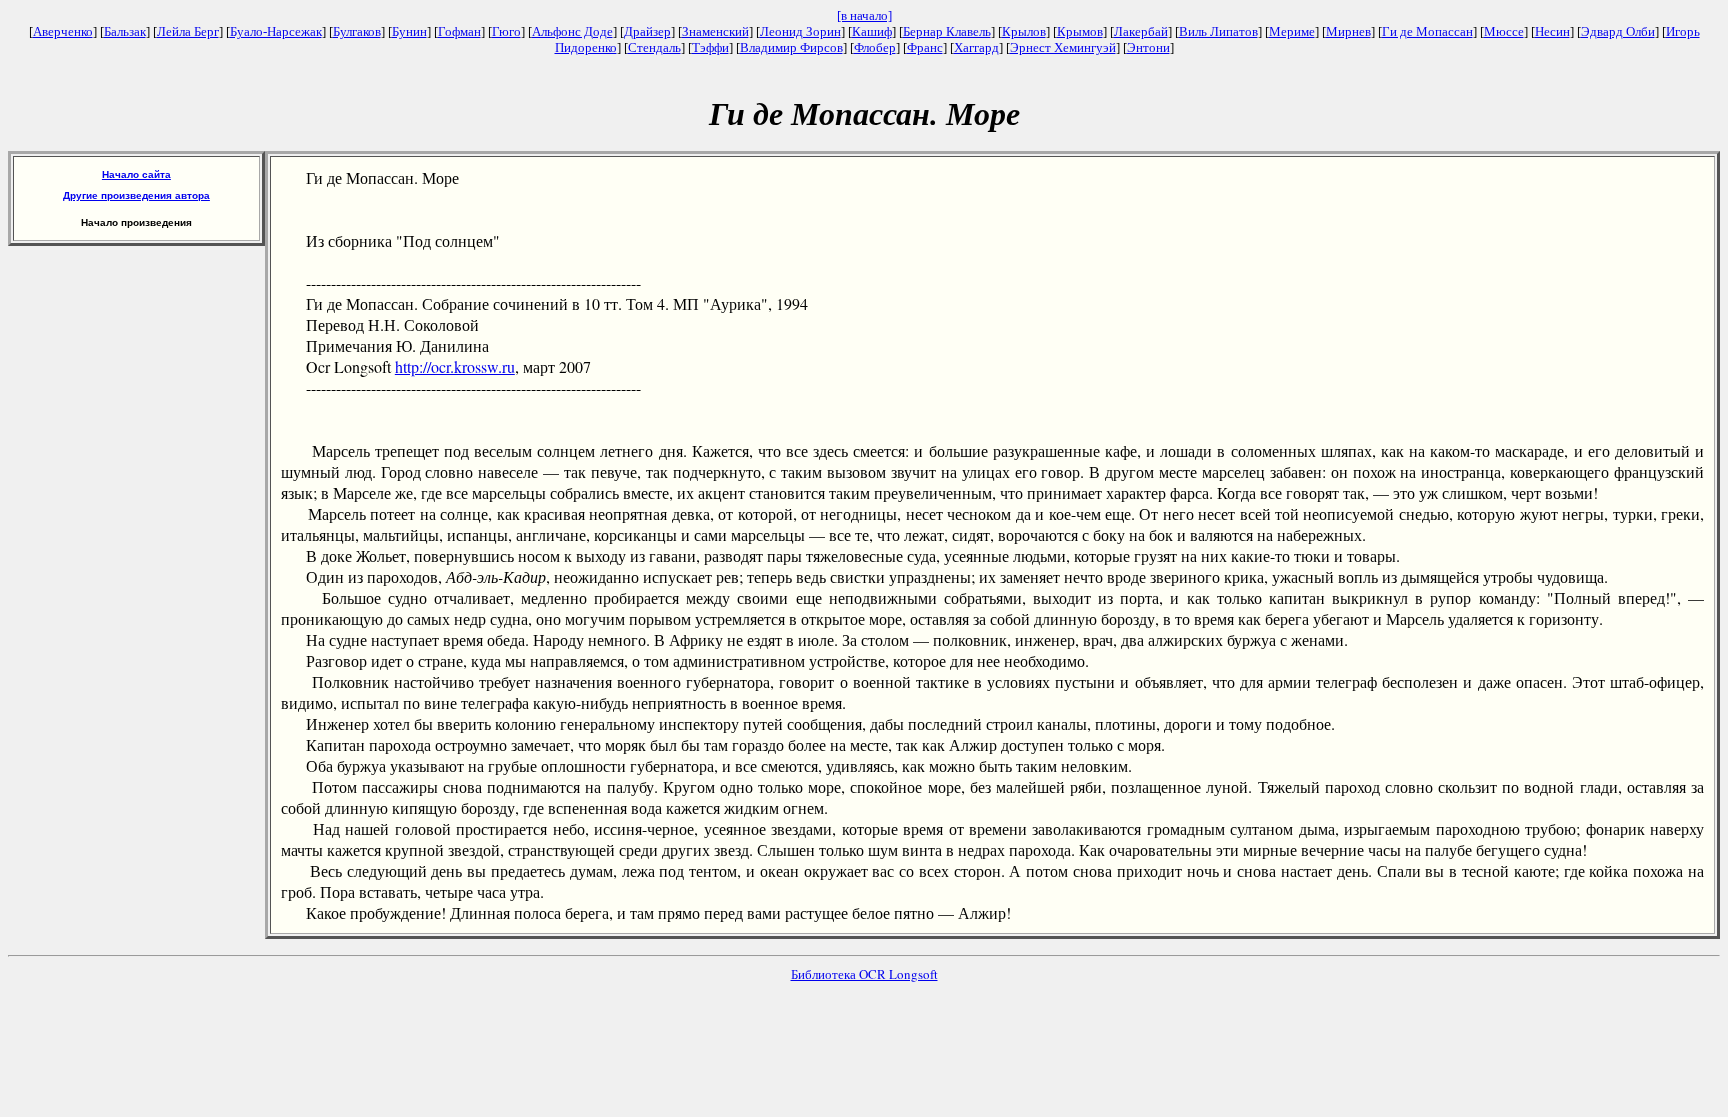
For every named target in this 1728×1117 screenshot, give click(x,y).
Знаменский (715, 31)
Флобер (875, 47)
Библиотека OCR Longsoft (864, 974)
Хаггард (976, 47)
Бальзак (125, 31)
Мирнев (1348, 31)
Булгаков (357, 31)
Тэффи (710, 47)
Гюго (506, 31)
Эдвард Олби (1618, 31)
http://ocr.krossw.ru (455, 366)
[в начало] (864, 15)
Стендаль (654, 47)
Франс (925, 47)
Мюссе (1504, 31)
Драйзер (647, 31)
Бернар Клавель (947, 31)
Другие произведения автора (136, 195)
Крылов (1024, 31)
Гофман (459, 31)
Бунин (409, 31)
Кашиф (872, 31)
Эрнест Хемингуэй (1063, 47)
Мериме (1292, 31)
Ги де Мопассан (1427, 31)
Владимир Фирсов (791, 47)
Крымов (1080, 31)
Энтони (1148, 47)
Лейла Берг (188, 31)
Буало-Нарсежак (276, 31)
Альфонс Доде (572, 31)
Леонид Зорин (800, 31)
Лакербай (1141, 31)
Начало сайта (136, 174)
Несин (1552, 31)
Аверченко (63, 31)
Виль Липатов (1218, 31)
